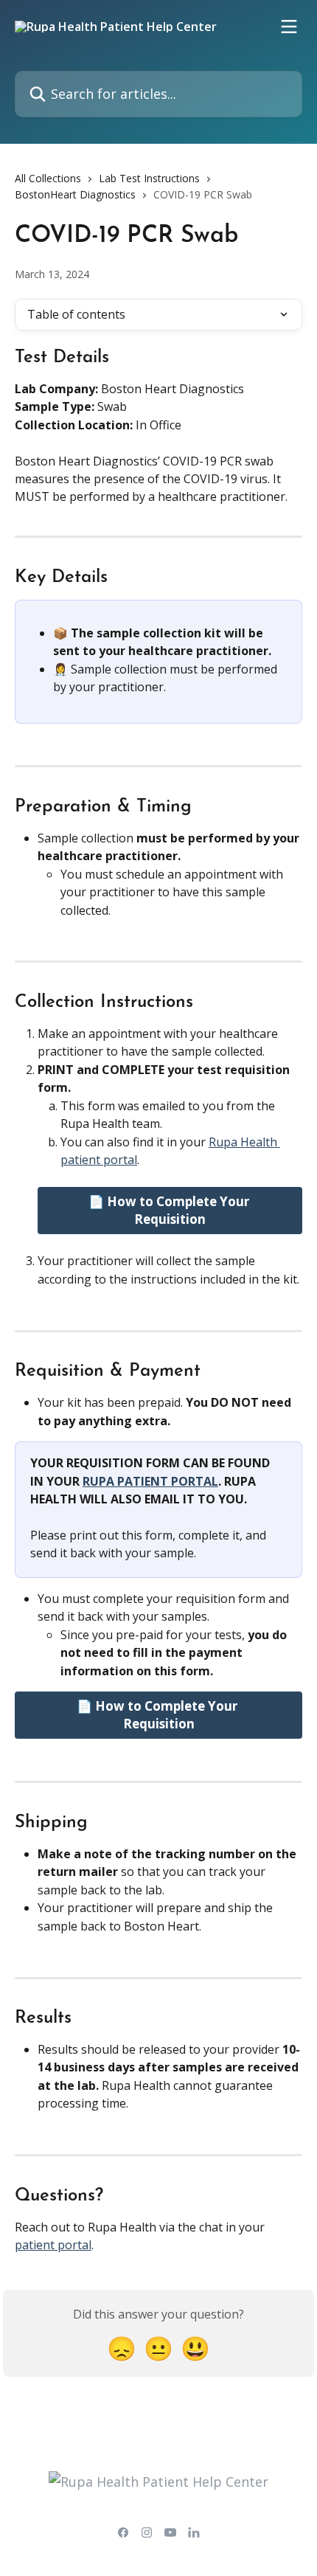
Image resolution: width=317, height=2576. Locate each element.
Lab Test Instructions (149, 178)
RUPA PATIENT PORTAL (150, 1481)
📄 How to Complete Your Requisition (170, 1210)
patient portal (53, 2245)
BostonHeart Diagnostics (75, 194)
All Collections (48, 178)
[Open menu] (289, 27)
